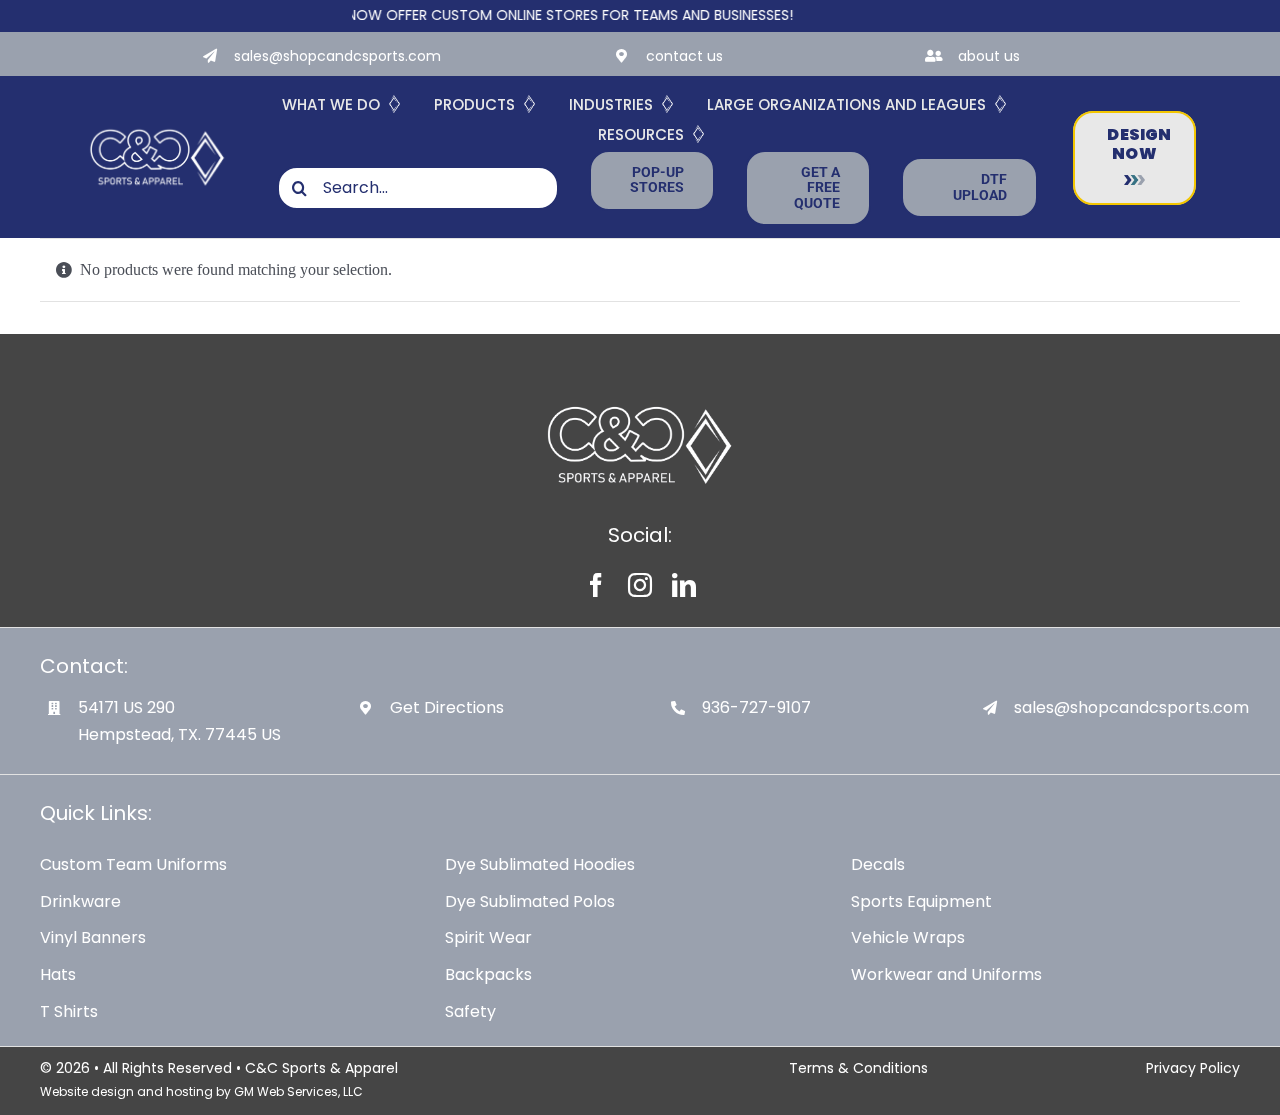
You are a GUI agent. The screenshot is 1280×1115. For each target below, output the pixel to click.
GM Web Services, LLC (298, 1091)
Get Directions (447, 707)
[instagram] (640, 585)
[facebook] (596, 585)
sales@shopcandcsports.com (337, 56)
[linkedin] (684, 585)
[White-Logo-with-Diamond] (157, 128)
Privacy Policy (1193, 1068)
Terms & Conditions (858, 1068)
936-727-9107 (756, 707)
